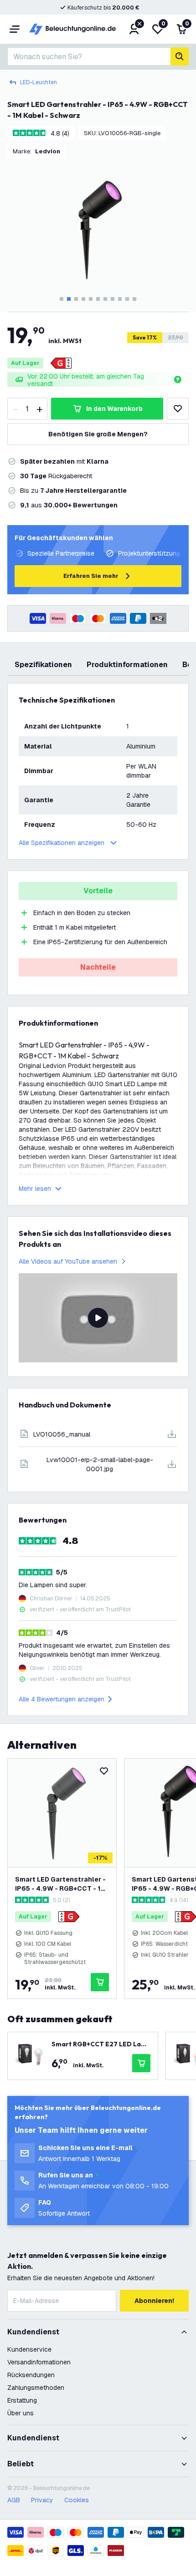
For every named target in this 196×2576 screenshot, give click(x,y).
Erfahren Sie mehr (91, 576)
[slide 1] (62, 299)
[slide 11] (134, 299)
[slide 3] (76, 299)
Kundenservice (29, 2349)
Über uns (21, 2413)
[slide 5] (91, 299)
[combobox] (89, 56)
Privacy (42, 2500)
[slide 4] (83, 299)
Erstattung (22, 2400)
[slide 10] (127, 299)
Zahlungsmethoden (36, 2388)
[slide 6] (98, 299)
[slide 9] (120, 299)
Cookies (77, 2500)
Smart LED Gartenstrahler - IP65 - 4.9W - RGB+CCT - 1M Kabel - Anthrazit (61, 1884)
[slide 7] (105, 299)
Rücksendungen (31, 2375)
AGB (14, 2500)
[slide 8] (113, 299)
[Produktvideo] (98, 1318)
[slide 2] (69, 299)
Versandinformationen (39, 2362)
